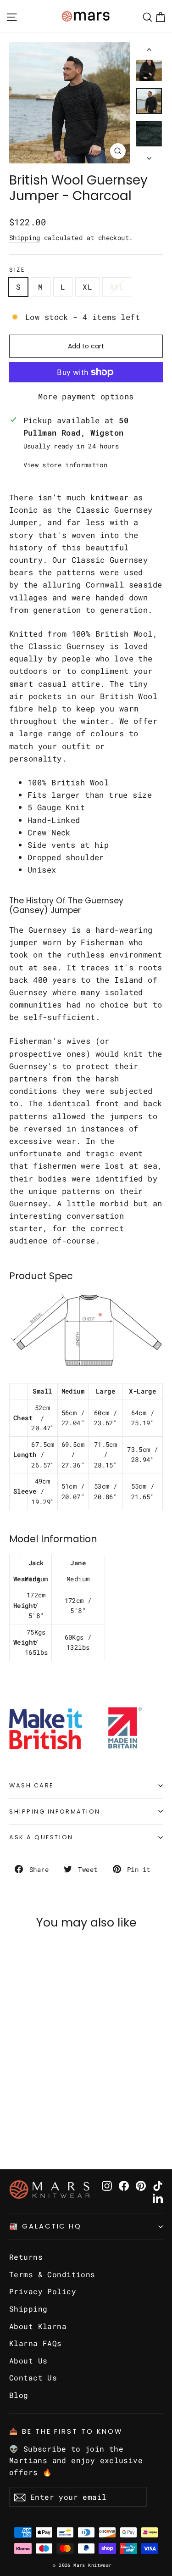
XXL (117, 287)
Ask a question (41, 1837)
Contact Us (33, 2377)
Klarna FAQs (36, 2343)
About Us (28, 2360)
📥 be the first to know (66, 2431)
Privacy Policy (43, 2291)
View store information (65, 465)
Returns (26, 2257)
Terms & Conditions (52, 2274)
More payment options (86, 396)
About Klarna (38, 2326)
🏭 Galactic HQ (45, 2226)
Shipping (25, 238)
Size (17, 270)
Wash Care (31, 1785)
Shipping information (55, 1812)
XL (87, 287)
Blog (19, 2395)
